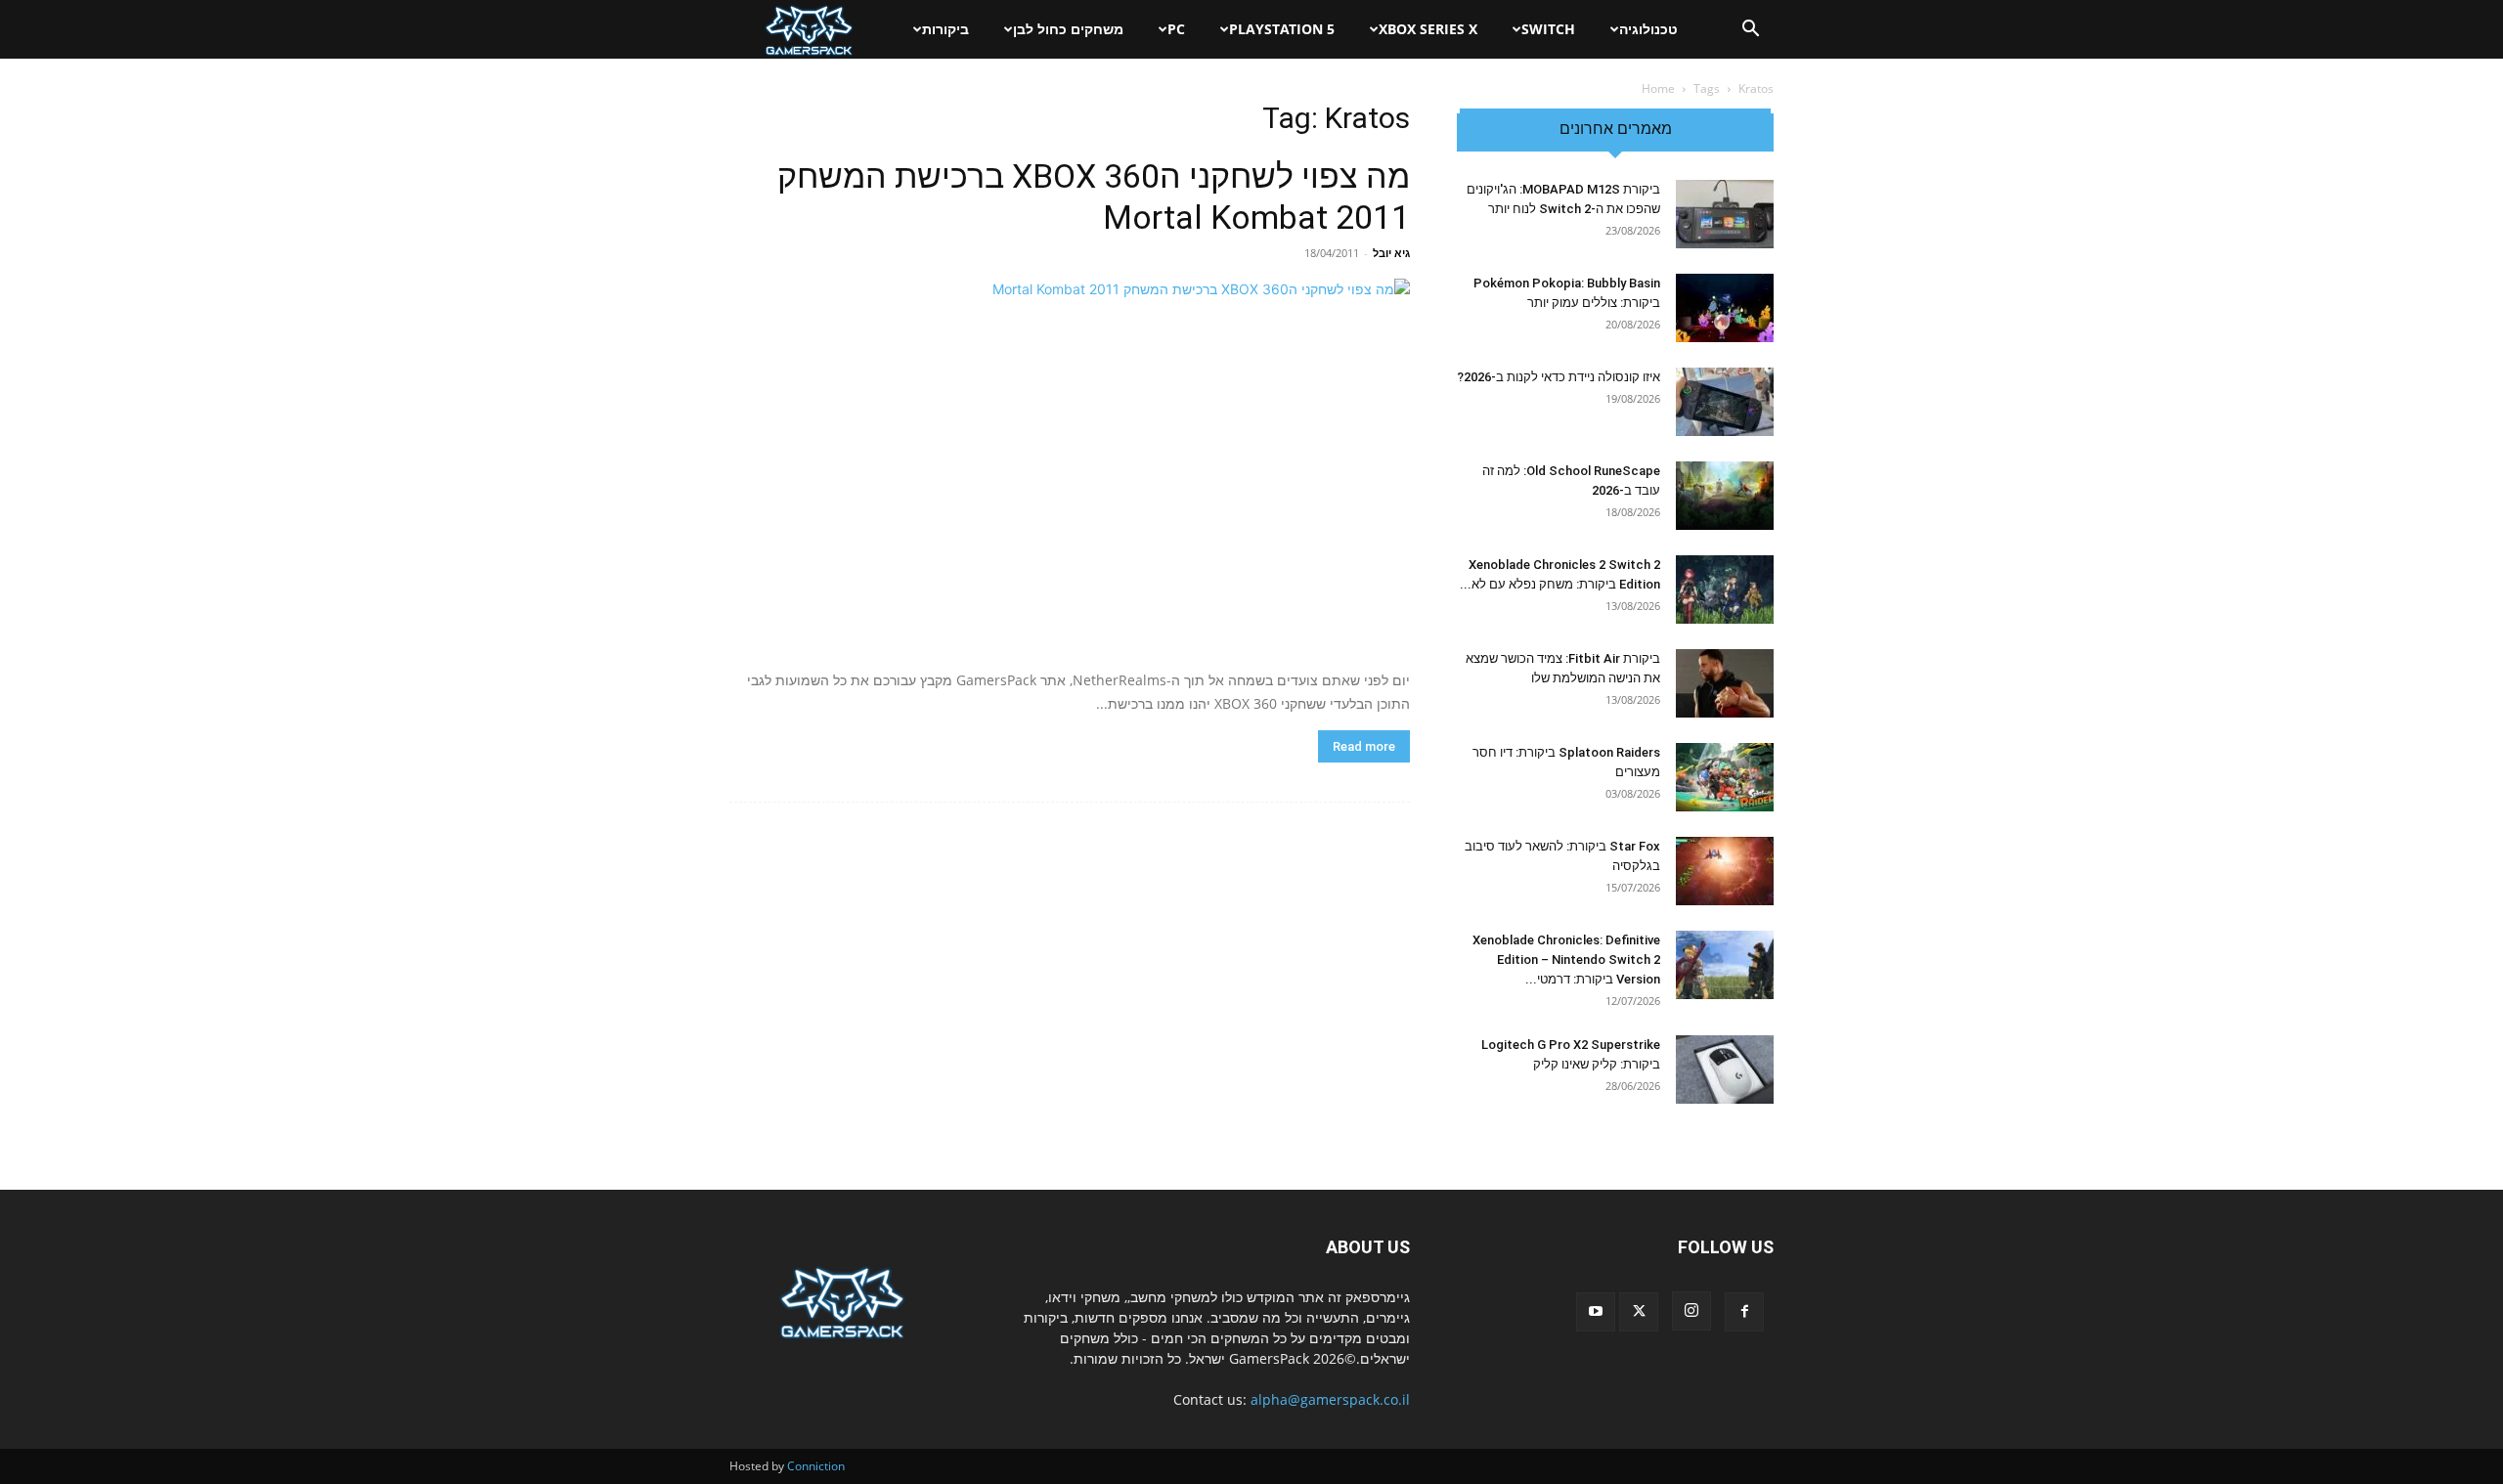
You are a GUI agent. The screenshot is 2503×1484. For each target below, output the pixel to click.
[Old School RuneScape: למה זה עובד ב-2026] (1725, 496)
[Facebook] (1744, 1312)
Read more (1364, 746)
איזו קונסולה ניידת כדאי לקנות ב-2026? (1559, 377)
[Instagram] (1691, 1311)
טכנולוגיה (1648, 29)
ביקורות (945, 29)
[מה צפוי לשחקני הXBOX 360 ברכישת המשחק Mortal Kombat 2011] (1070, 467)
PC (1176, 29)
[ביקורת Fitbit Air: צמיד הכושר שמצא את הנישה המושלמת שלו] (1725, 683)
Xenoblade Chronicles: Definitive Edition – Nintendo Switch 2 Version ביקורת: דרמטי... (1566, 960)
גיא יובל (1391, 253)
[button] (1750, 31)
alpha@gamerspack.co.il (1330, 1399)
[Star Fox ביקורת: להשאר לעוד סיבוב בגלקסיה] (1725, 871)
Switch (1548, 29)
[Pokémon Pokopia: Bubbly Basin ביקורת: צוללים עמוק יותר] (1725, 308)
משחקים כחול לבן (1068, 29)
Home (1658, 88)
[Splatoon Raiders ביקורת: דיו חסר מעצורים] (1725, 777)
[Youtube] (1596, 1312)
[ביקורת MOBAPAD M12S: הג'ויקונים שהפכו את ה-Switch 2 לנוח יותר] (1725, 214)
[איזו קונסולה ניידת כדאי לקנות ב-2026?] (1725, 402)
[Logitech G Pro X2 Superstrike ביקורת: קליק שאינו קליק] (1725, 1069)
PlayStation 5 (1282, 29)
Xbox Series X (1428, 29)
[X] (1639, 1312)
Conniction (816, 1466)
